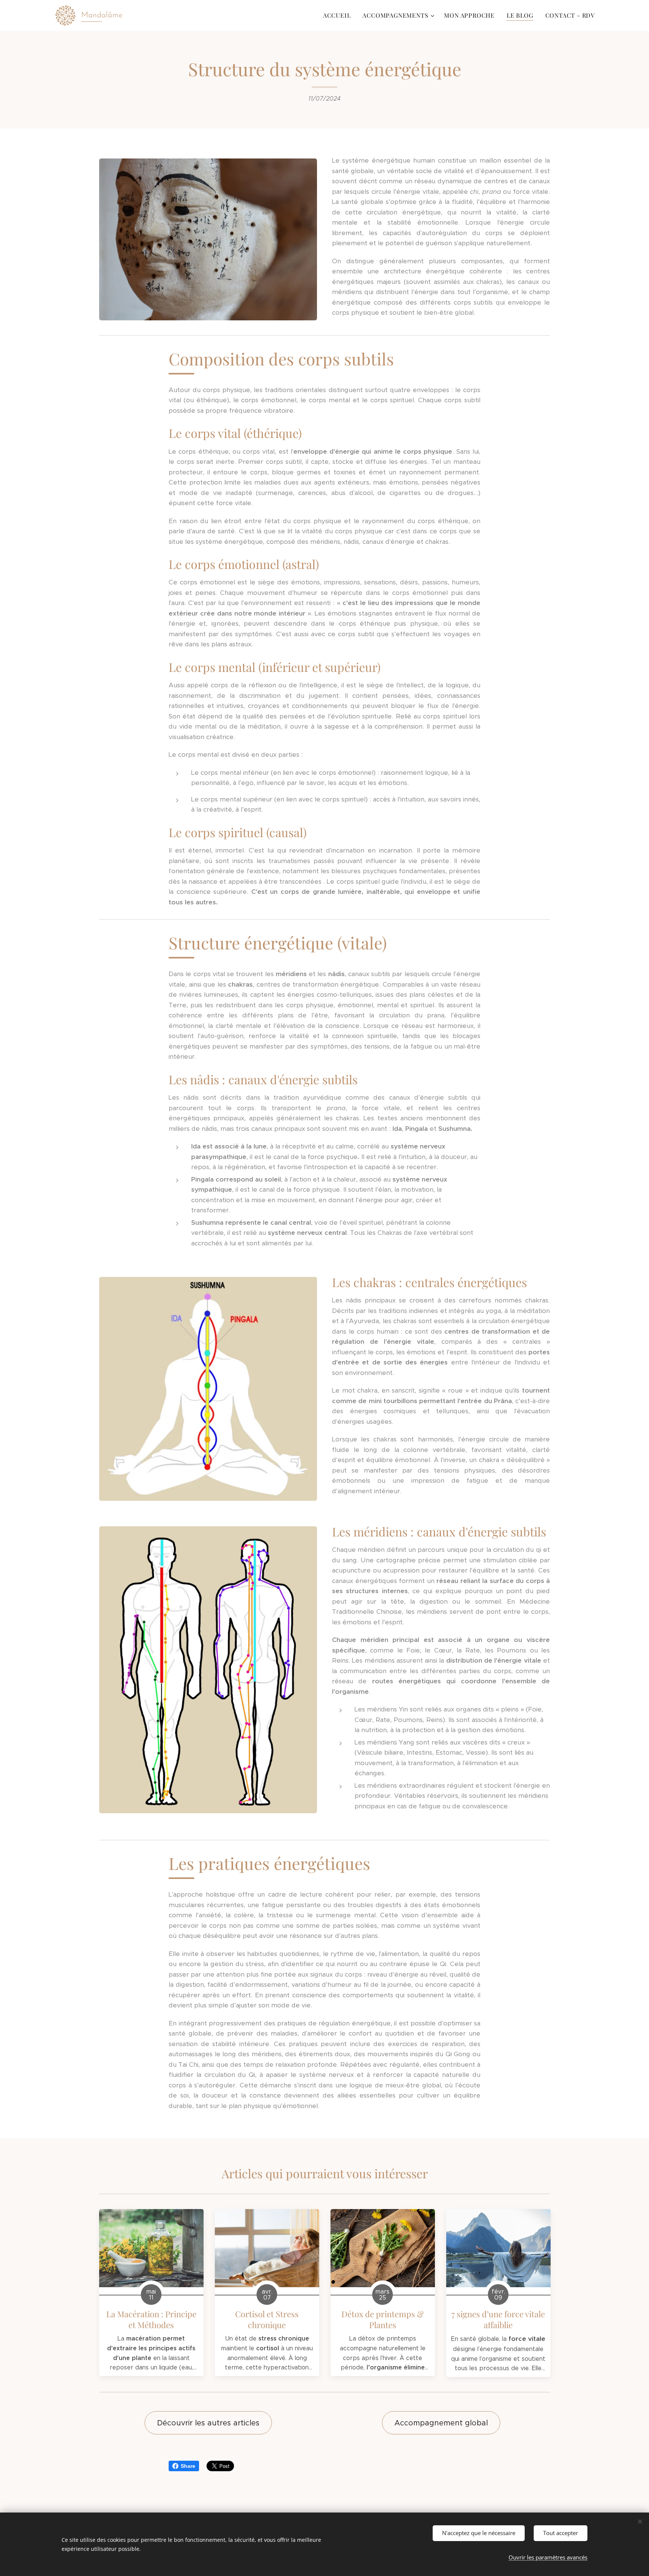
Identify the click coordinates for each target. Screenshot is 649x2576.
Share (188, 2466)
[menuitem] (339, 15)
